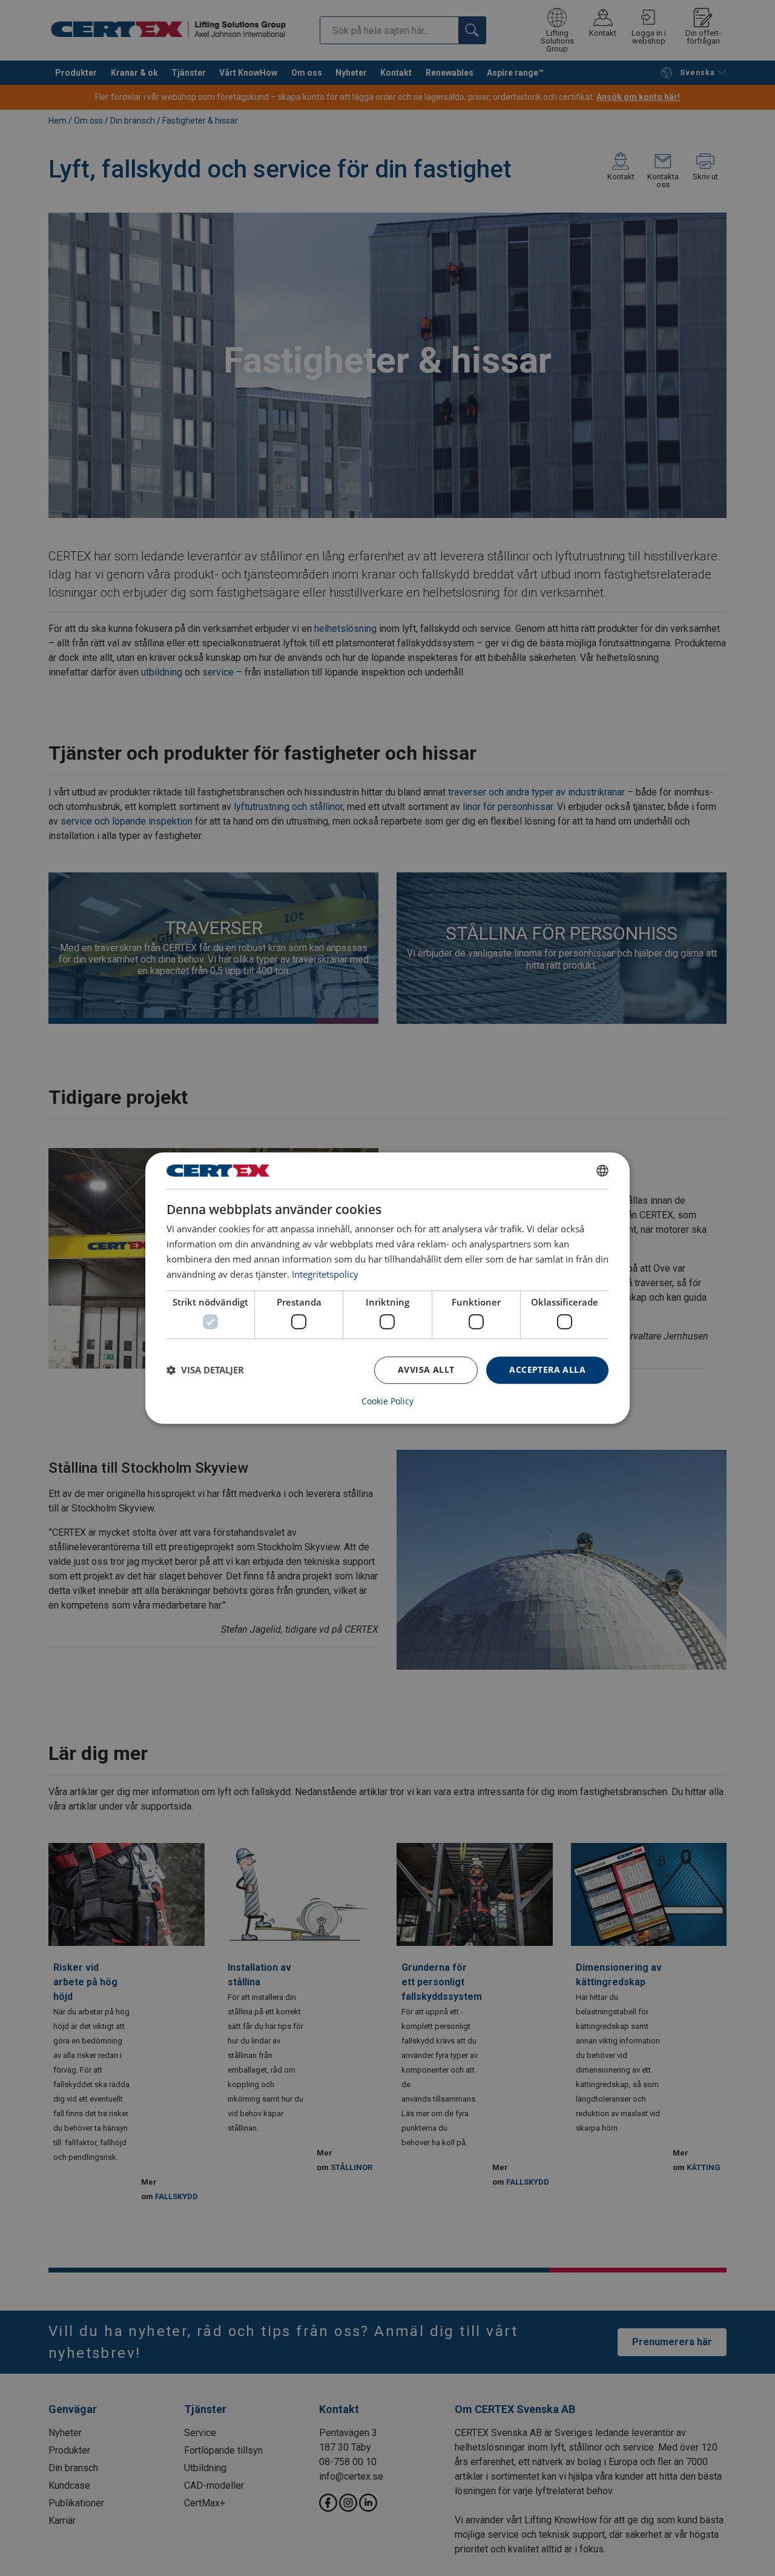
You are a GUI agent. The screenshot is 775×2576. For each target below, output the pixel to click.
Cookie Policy (387, 1401)
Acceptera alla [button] (547, 1369)
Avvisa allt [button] (426, 1369)
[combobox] (602, 1170)
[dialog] (387, 1288)
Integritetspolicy (325, 1274)
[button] (205, 1370)
